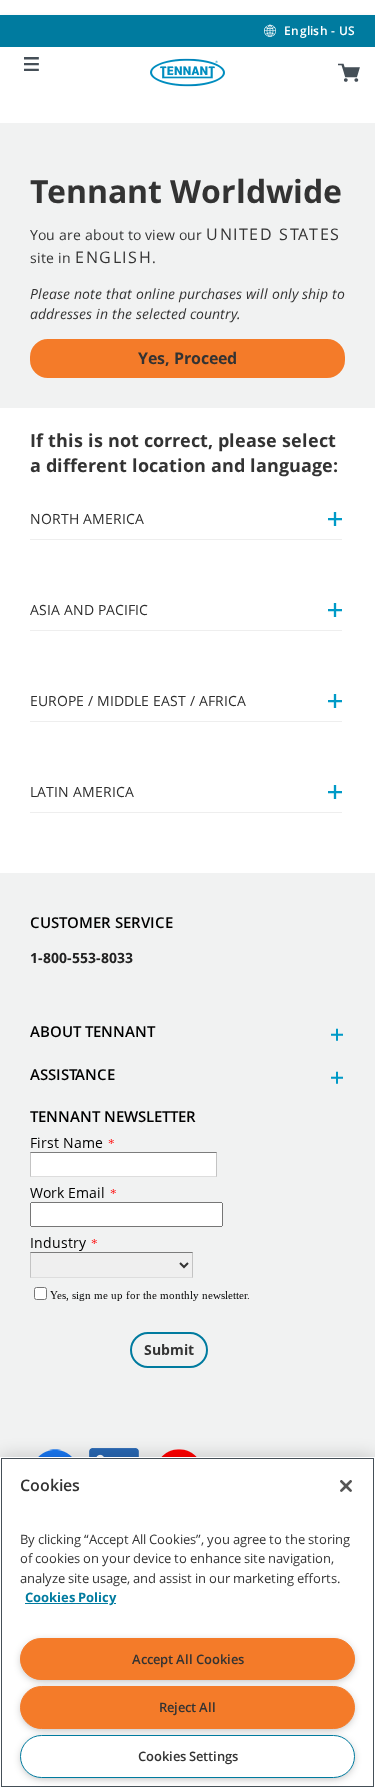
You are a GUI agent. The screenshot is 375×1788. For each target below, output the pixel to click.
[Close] (346, 1486)
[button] (334, 1034)
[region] (187, 1622)
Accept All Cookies (188, 1659)
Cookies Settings (188, 1756)
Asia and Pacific (89, 609)
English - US (319, 30)
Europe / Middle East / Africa (138, 700)
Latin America (82, 791)
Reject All (187, 1707)
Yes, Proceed (187, 358)
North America (87, 518)
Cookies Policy (70, 1597)
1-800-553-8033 (81, 957)
